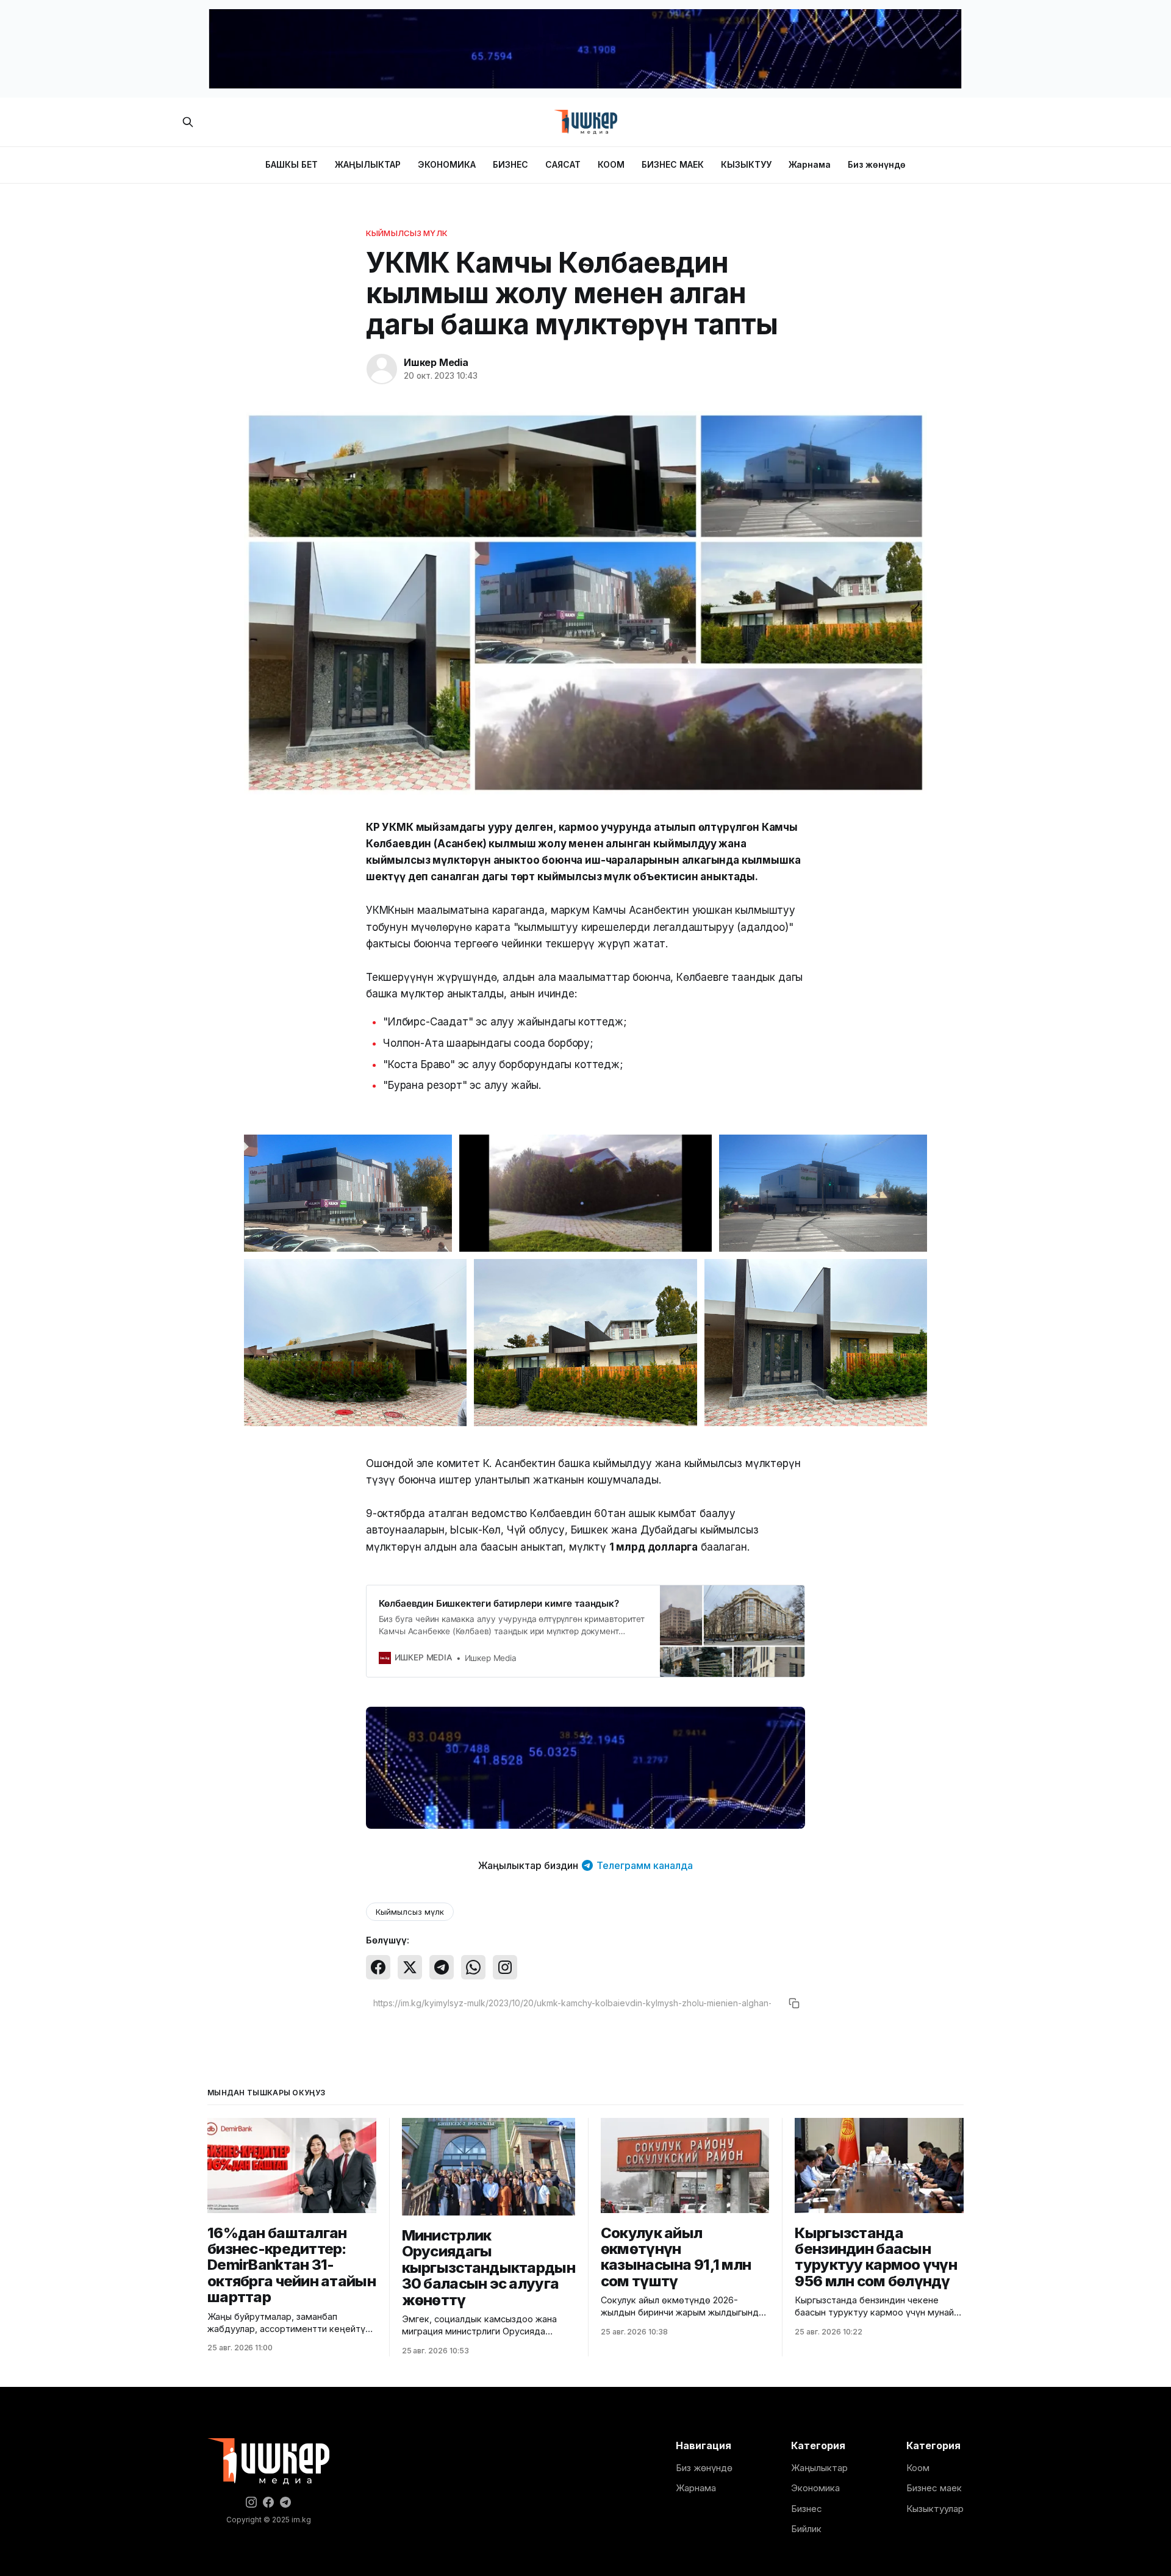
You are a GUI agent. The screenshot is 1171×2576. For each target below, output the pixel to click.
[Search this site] (188, 122)
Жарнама (810, 164)
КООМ (611, 164)
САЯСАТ (563, 164)
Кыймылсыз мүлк (407, 233)
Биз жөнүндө (877, 164)
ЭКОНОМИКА (447, 164)
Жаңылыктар (819, 2468)
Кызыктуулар (935, 2509)
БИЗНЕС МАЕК (673, 164)
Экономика (815, 2488)
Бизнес (807, 2509)
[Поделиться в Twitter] (410, 1967)
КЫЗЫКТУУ (746, 164)
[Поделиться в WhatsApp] (473, 1967)
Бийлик (806, 2529)
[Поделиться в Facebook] (378, 1967)
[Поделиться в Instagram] (505, 1967)
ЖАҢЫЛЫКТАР (368, 164)
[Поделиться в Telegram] (442, 1967)
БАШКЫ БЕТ (292, 164)
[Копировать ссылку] (794, 2003)
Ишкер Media (436, 362)
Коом (918, 2468)
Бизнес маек (934, 2488)
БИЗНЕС (510, 164)
